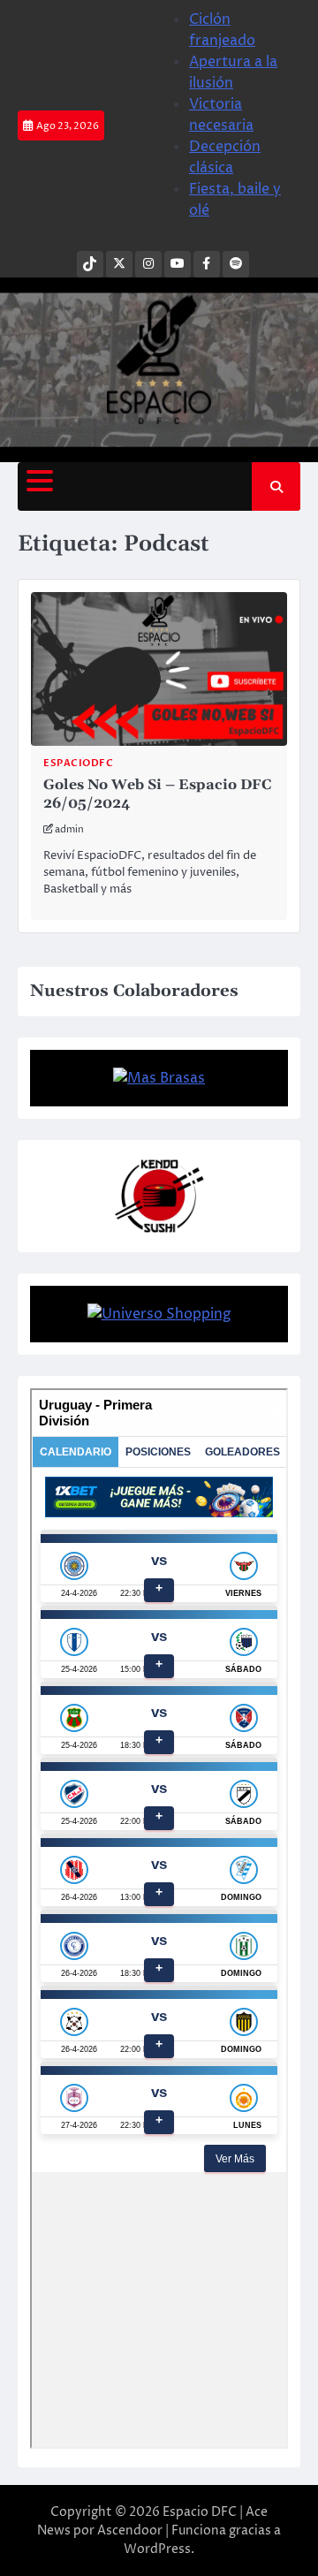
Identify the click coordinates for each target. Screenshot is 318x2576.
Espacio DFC (200, 2512)
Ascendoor (130, 2530)
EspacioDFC (78, 763)
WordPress (157, 2549)
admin (69, 829)
